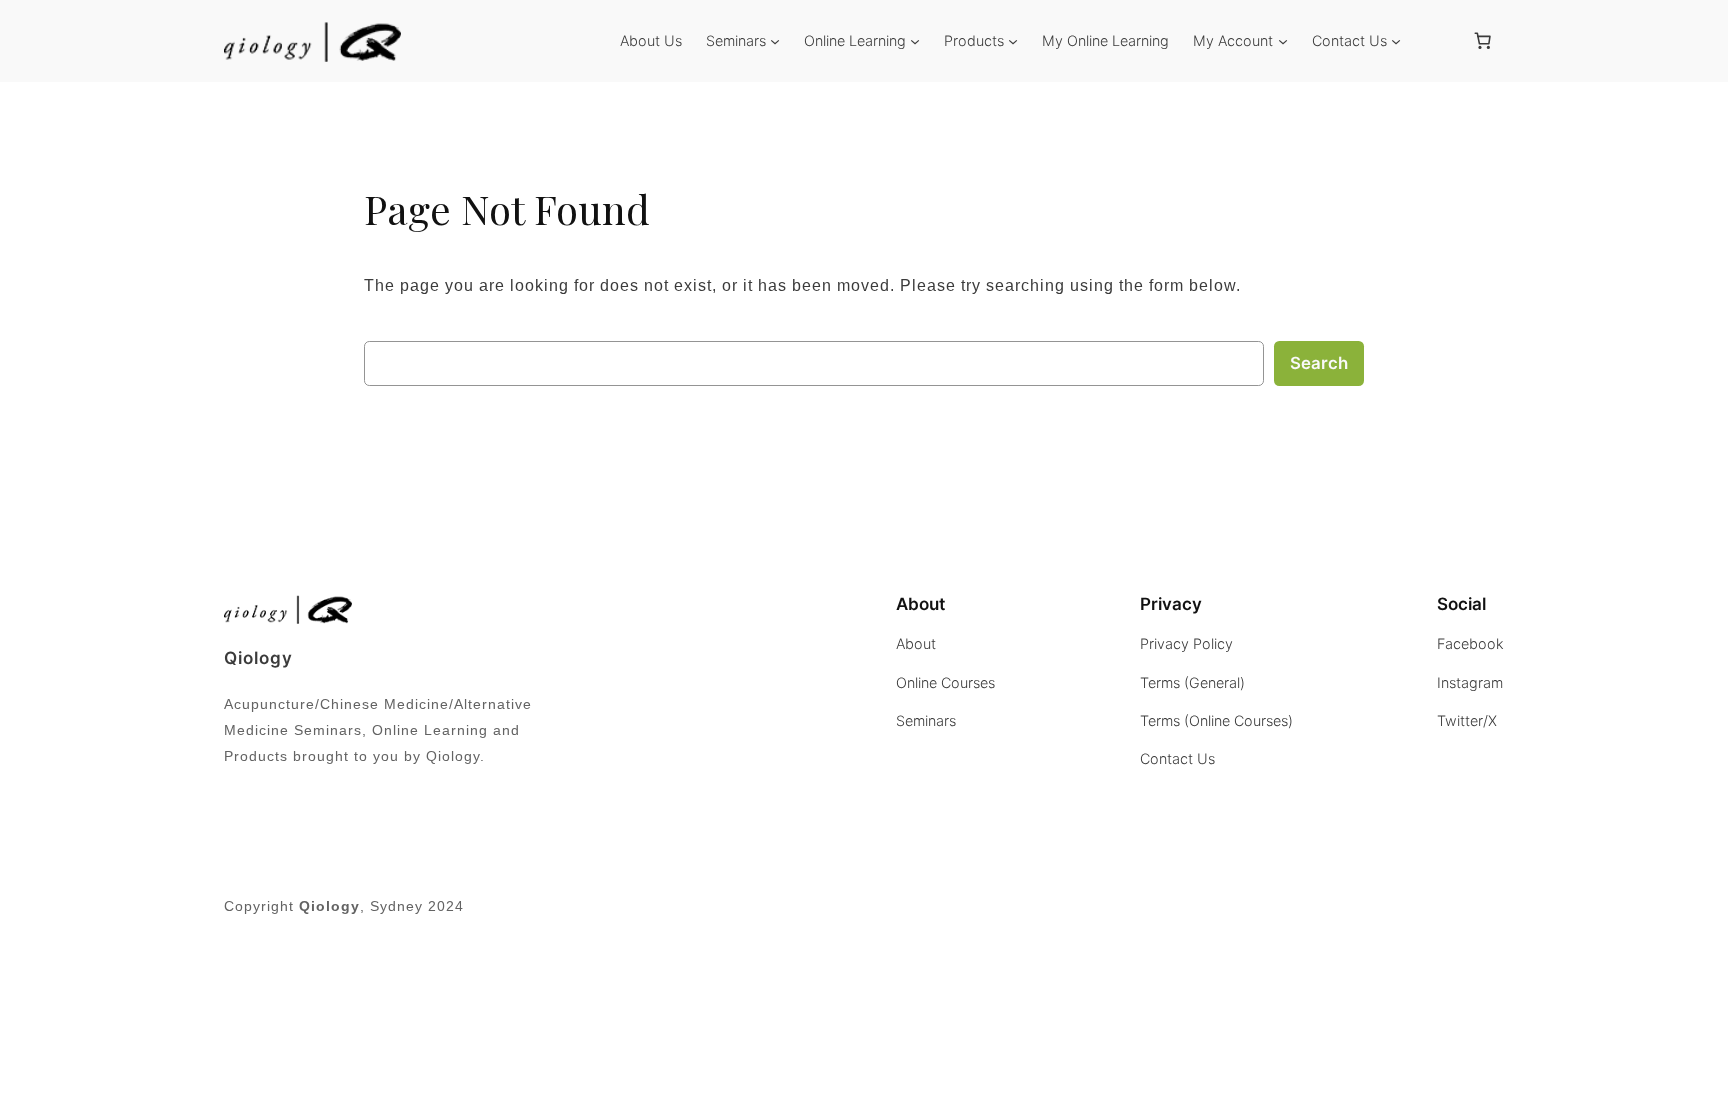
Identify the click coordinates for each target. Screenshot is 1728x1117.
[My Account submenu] (1283, 41)
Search (1319, 363)
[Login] (1435, 41)
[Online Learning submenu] (915, 41)
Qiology (258, 658)
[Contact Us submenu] (1396, 41)
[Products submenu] (1013, 41)
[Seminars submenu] (775, 41)
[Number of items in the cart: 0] (1483, 41)
